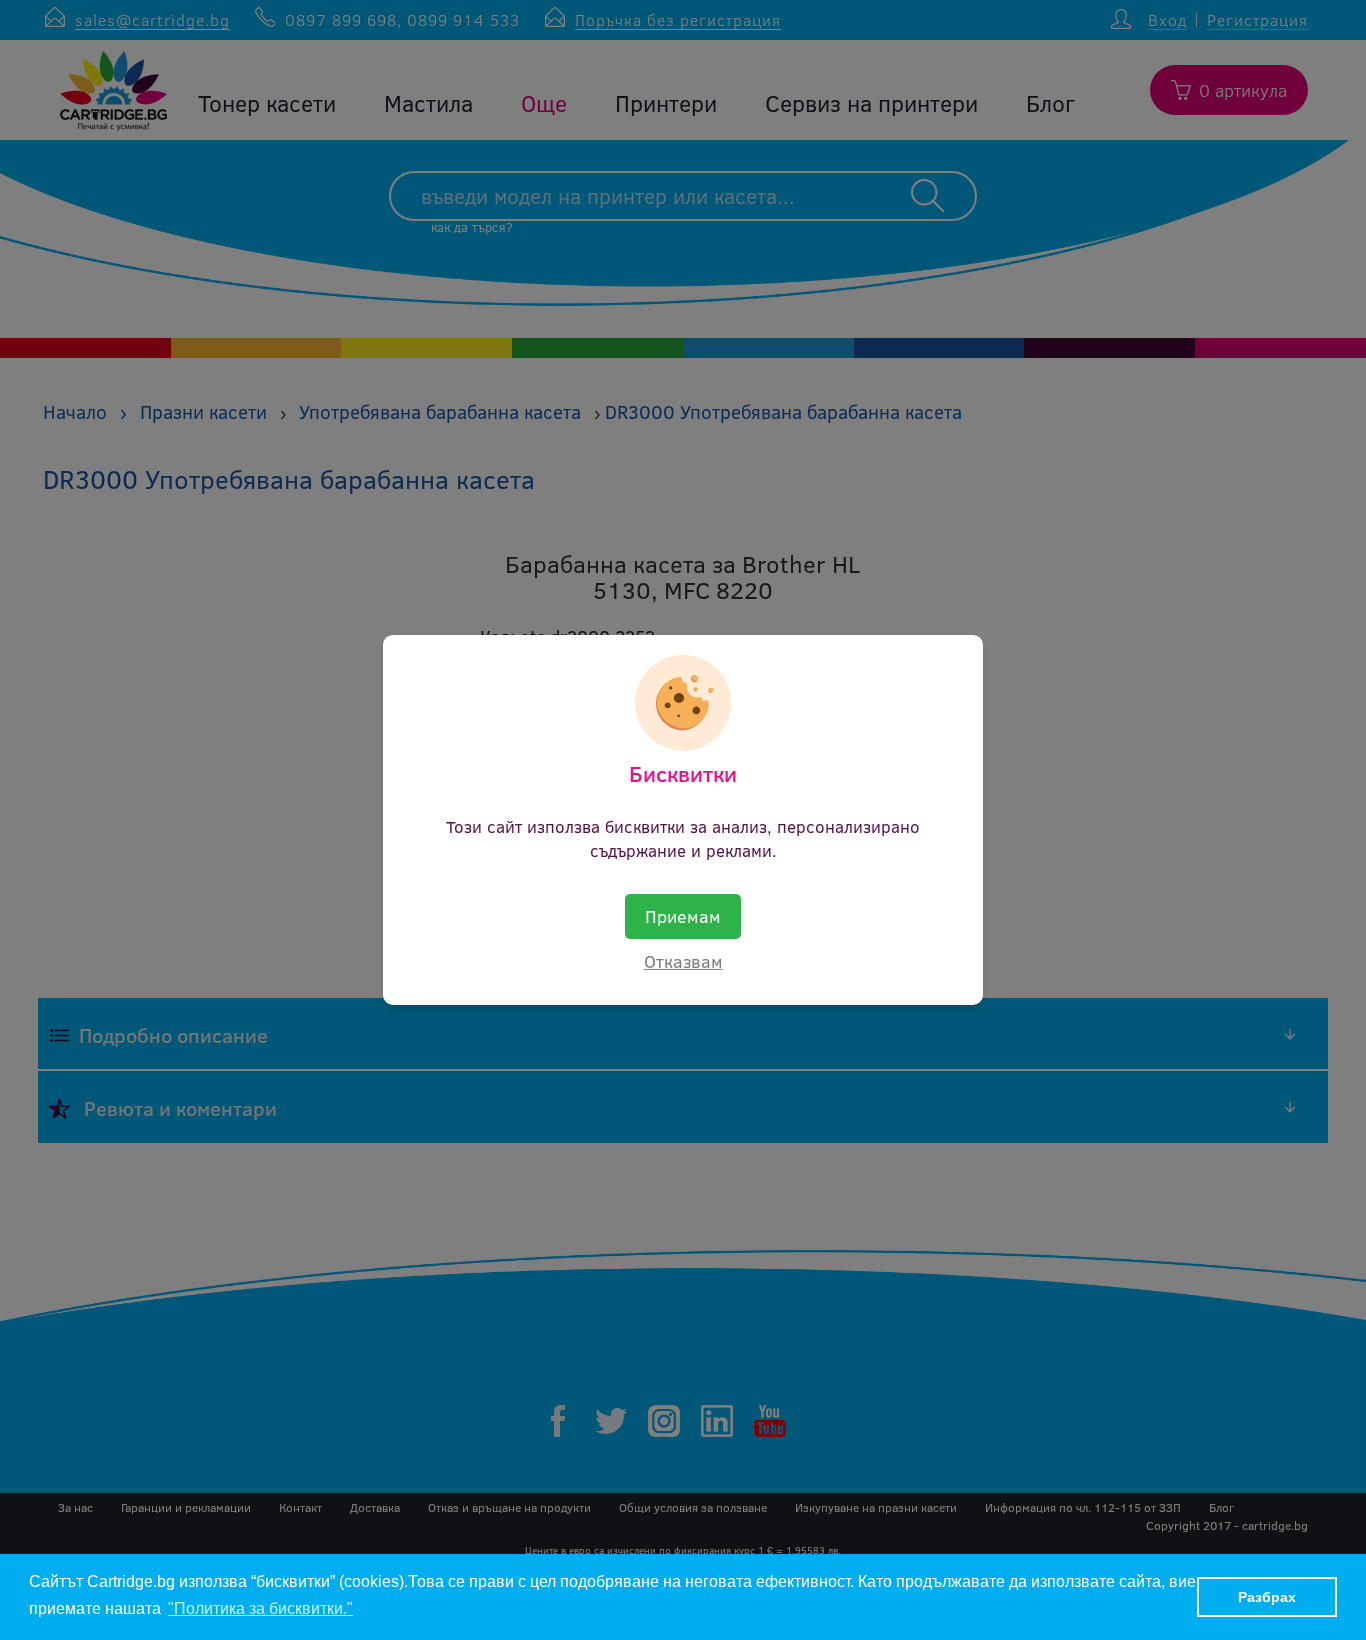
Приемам (683, 916)
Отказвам (683, 961)
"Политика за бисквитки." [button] (260, 1608)
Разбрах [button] (1267, 1597)
